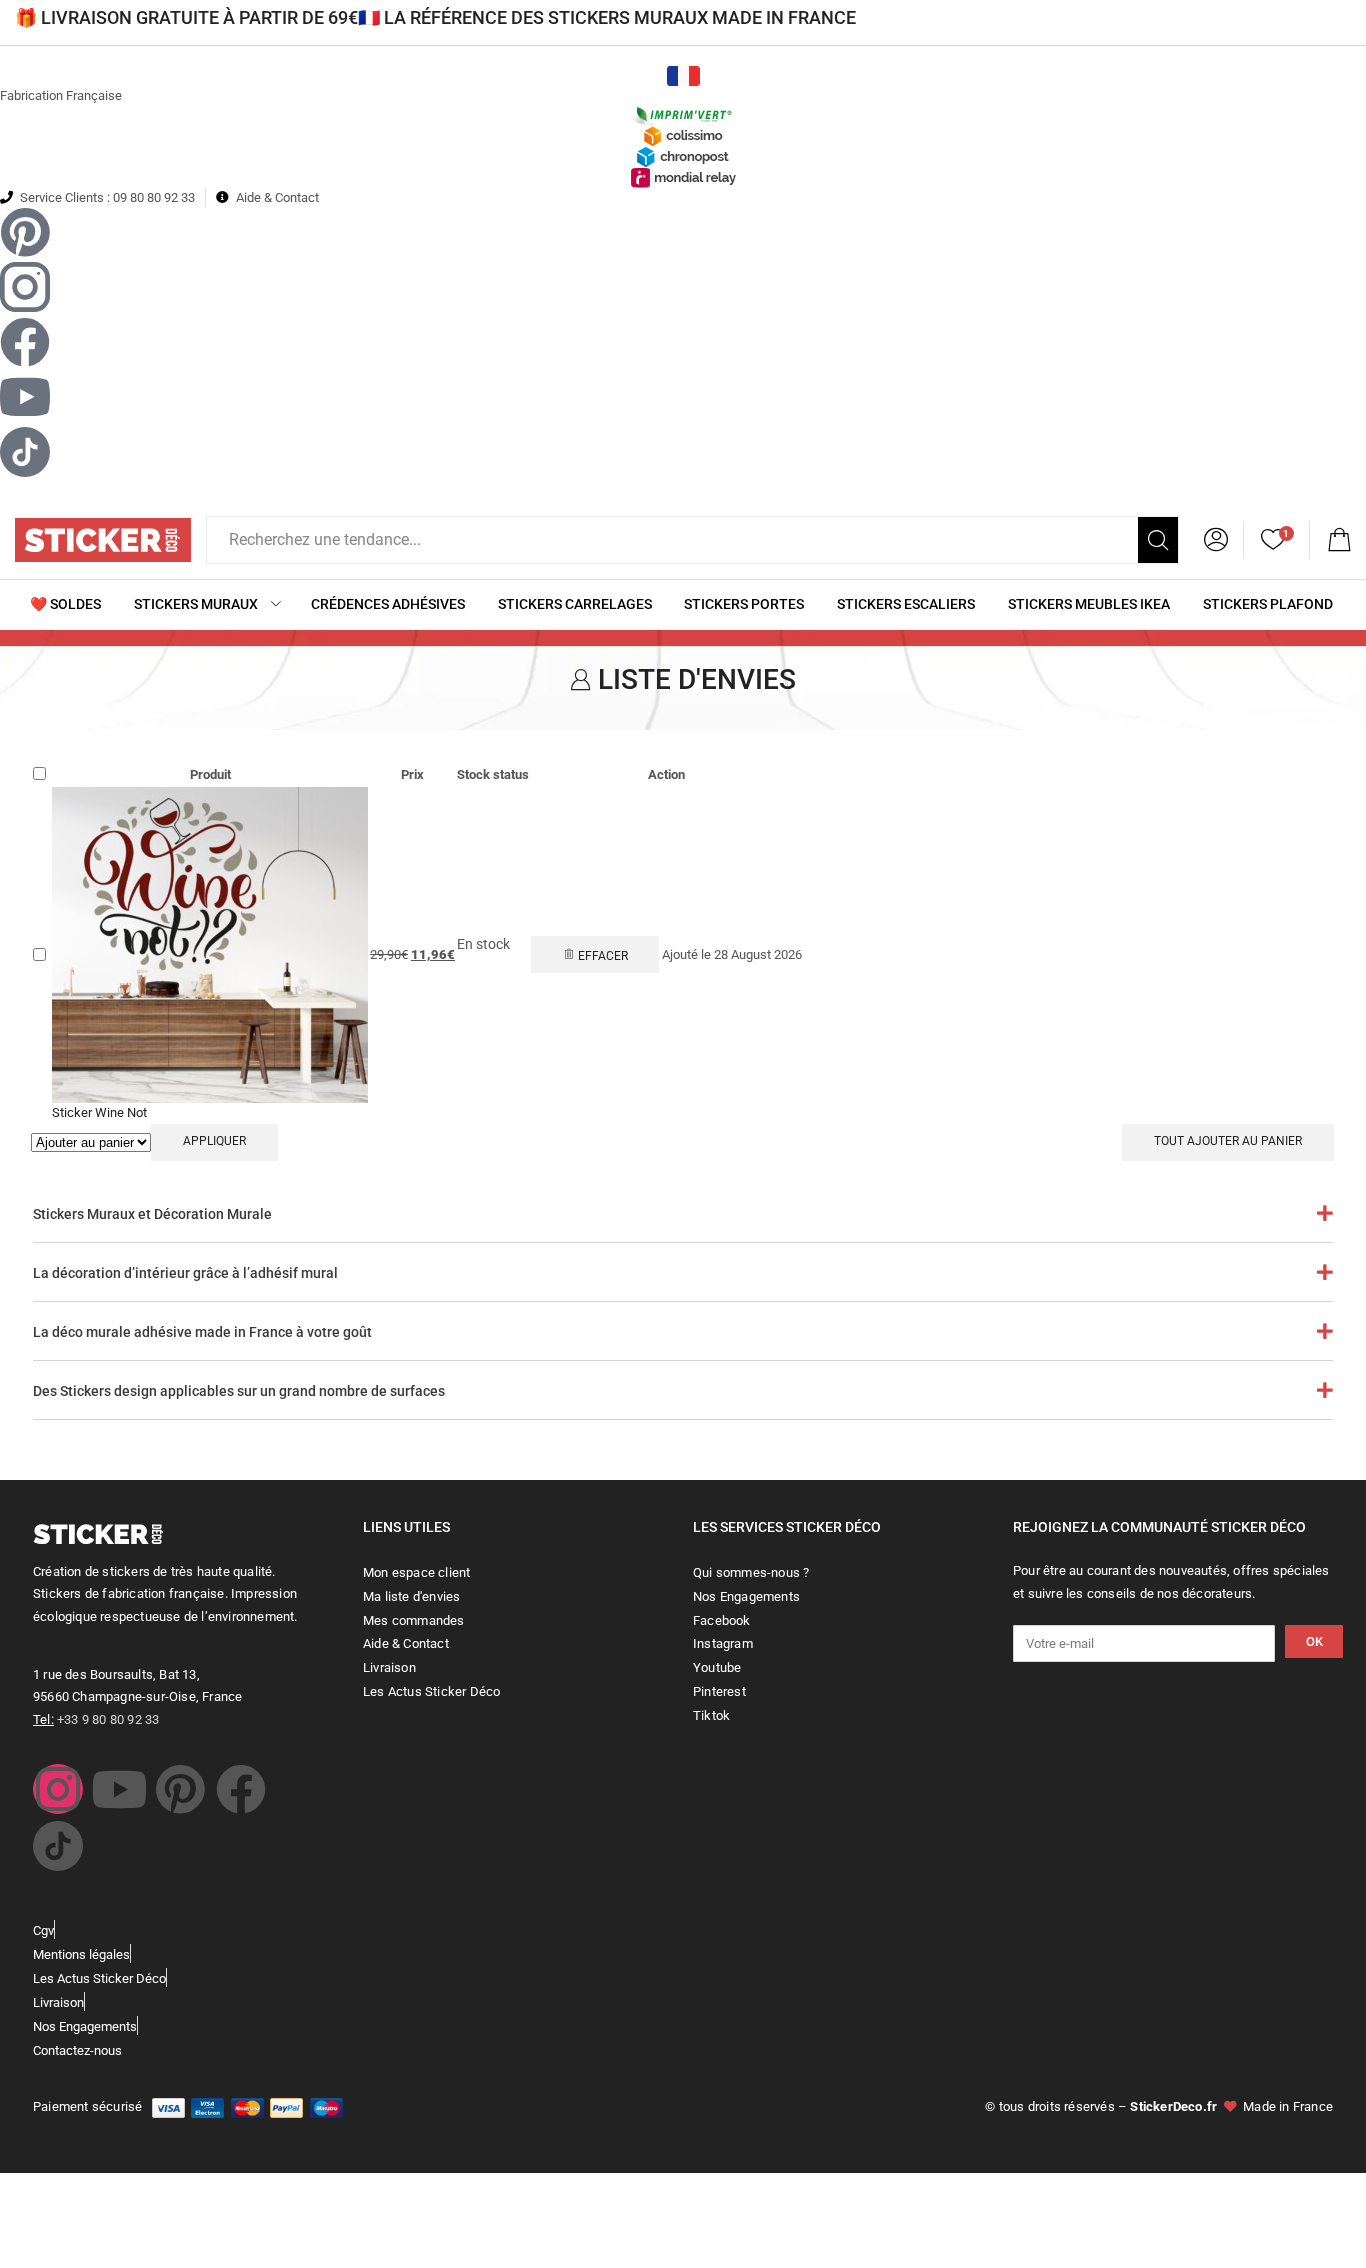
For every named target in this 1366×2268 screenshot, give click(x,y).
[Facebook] (241, 1789)
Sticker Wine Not (99, 1112)
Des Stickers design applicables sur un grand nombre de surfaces (239, 1391)
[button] (1339, 540)
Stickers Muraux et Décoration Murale (152, 1214)
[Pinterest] (180, 1789)
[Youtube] (119, 1789)
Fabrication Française (61, 95)
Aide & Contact (277, 197)
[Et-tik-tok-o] (58, 1846)
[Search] (1158, 540)
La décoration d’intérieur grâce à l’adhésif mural (185, 1273)
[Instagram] (58, 1789)
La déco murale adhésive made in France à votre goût (202, 1332)
